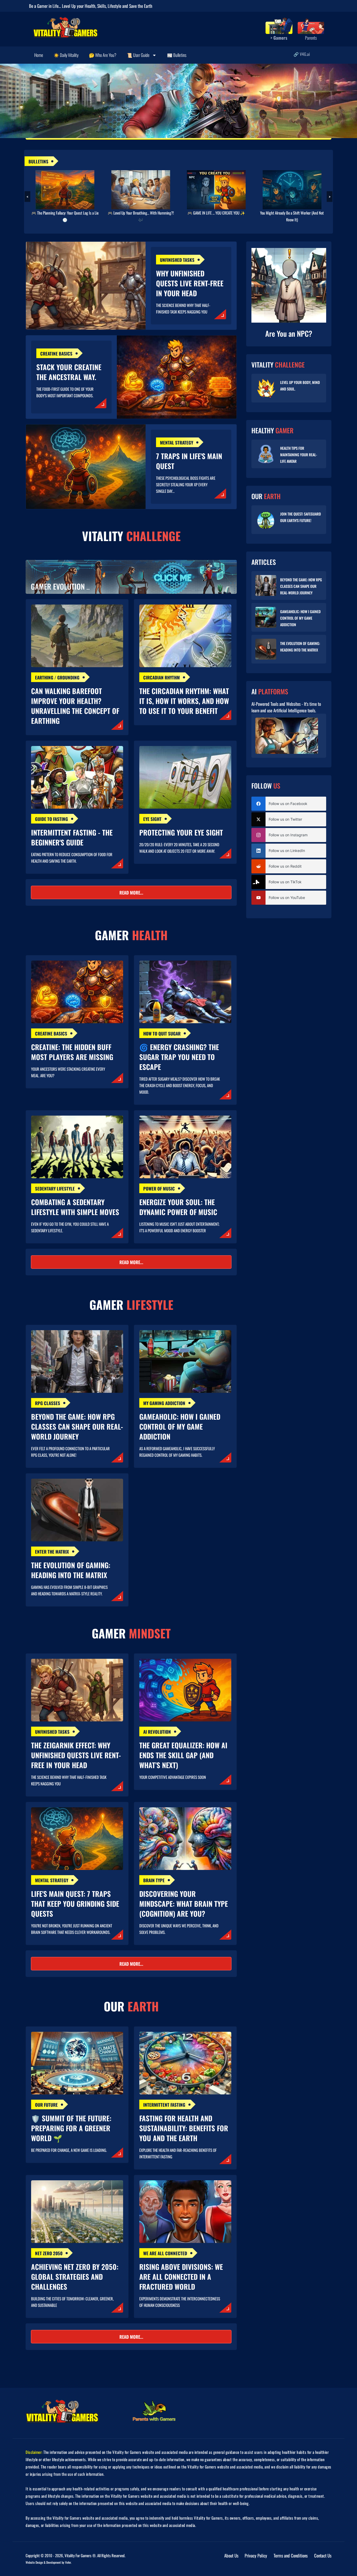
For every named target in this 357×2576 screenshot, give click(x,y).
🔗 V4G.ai (302, 54)
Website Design (34, 2562)
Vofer (68, 2562)
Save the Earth (141, 6)
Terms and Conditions (291, 2556)
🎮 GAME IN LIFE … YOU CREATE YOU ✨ (216, 213)
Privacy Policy (256, 2556)
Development (54, 2562)
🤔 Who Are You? (103, 55)
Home (39, 55)
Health (90, 6)
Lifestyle (114, 6)
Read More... (131, 893)
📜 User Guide (138, 55)
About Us (231, 2556)
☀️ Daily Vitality (66, 55)
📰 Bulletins (177, 55)
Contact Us (323, 2556)
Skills (102, 6)
